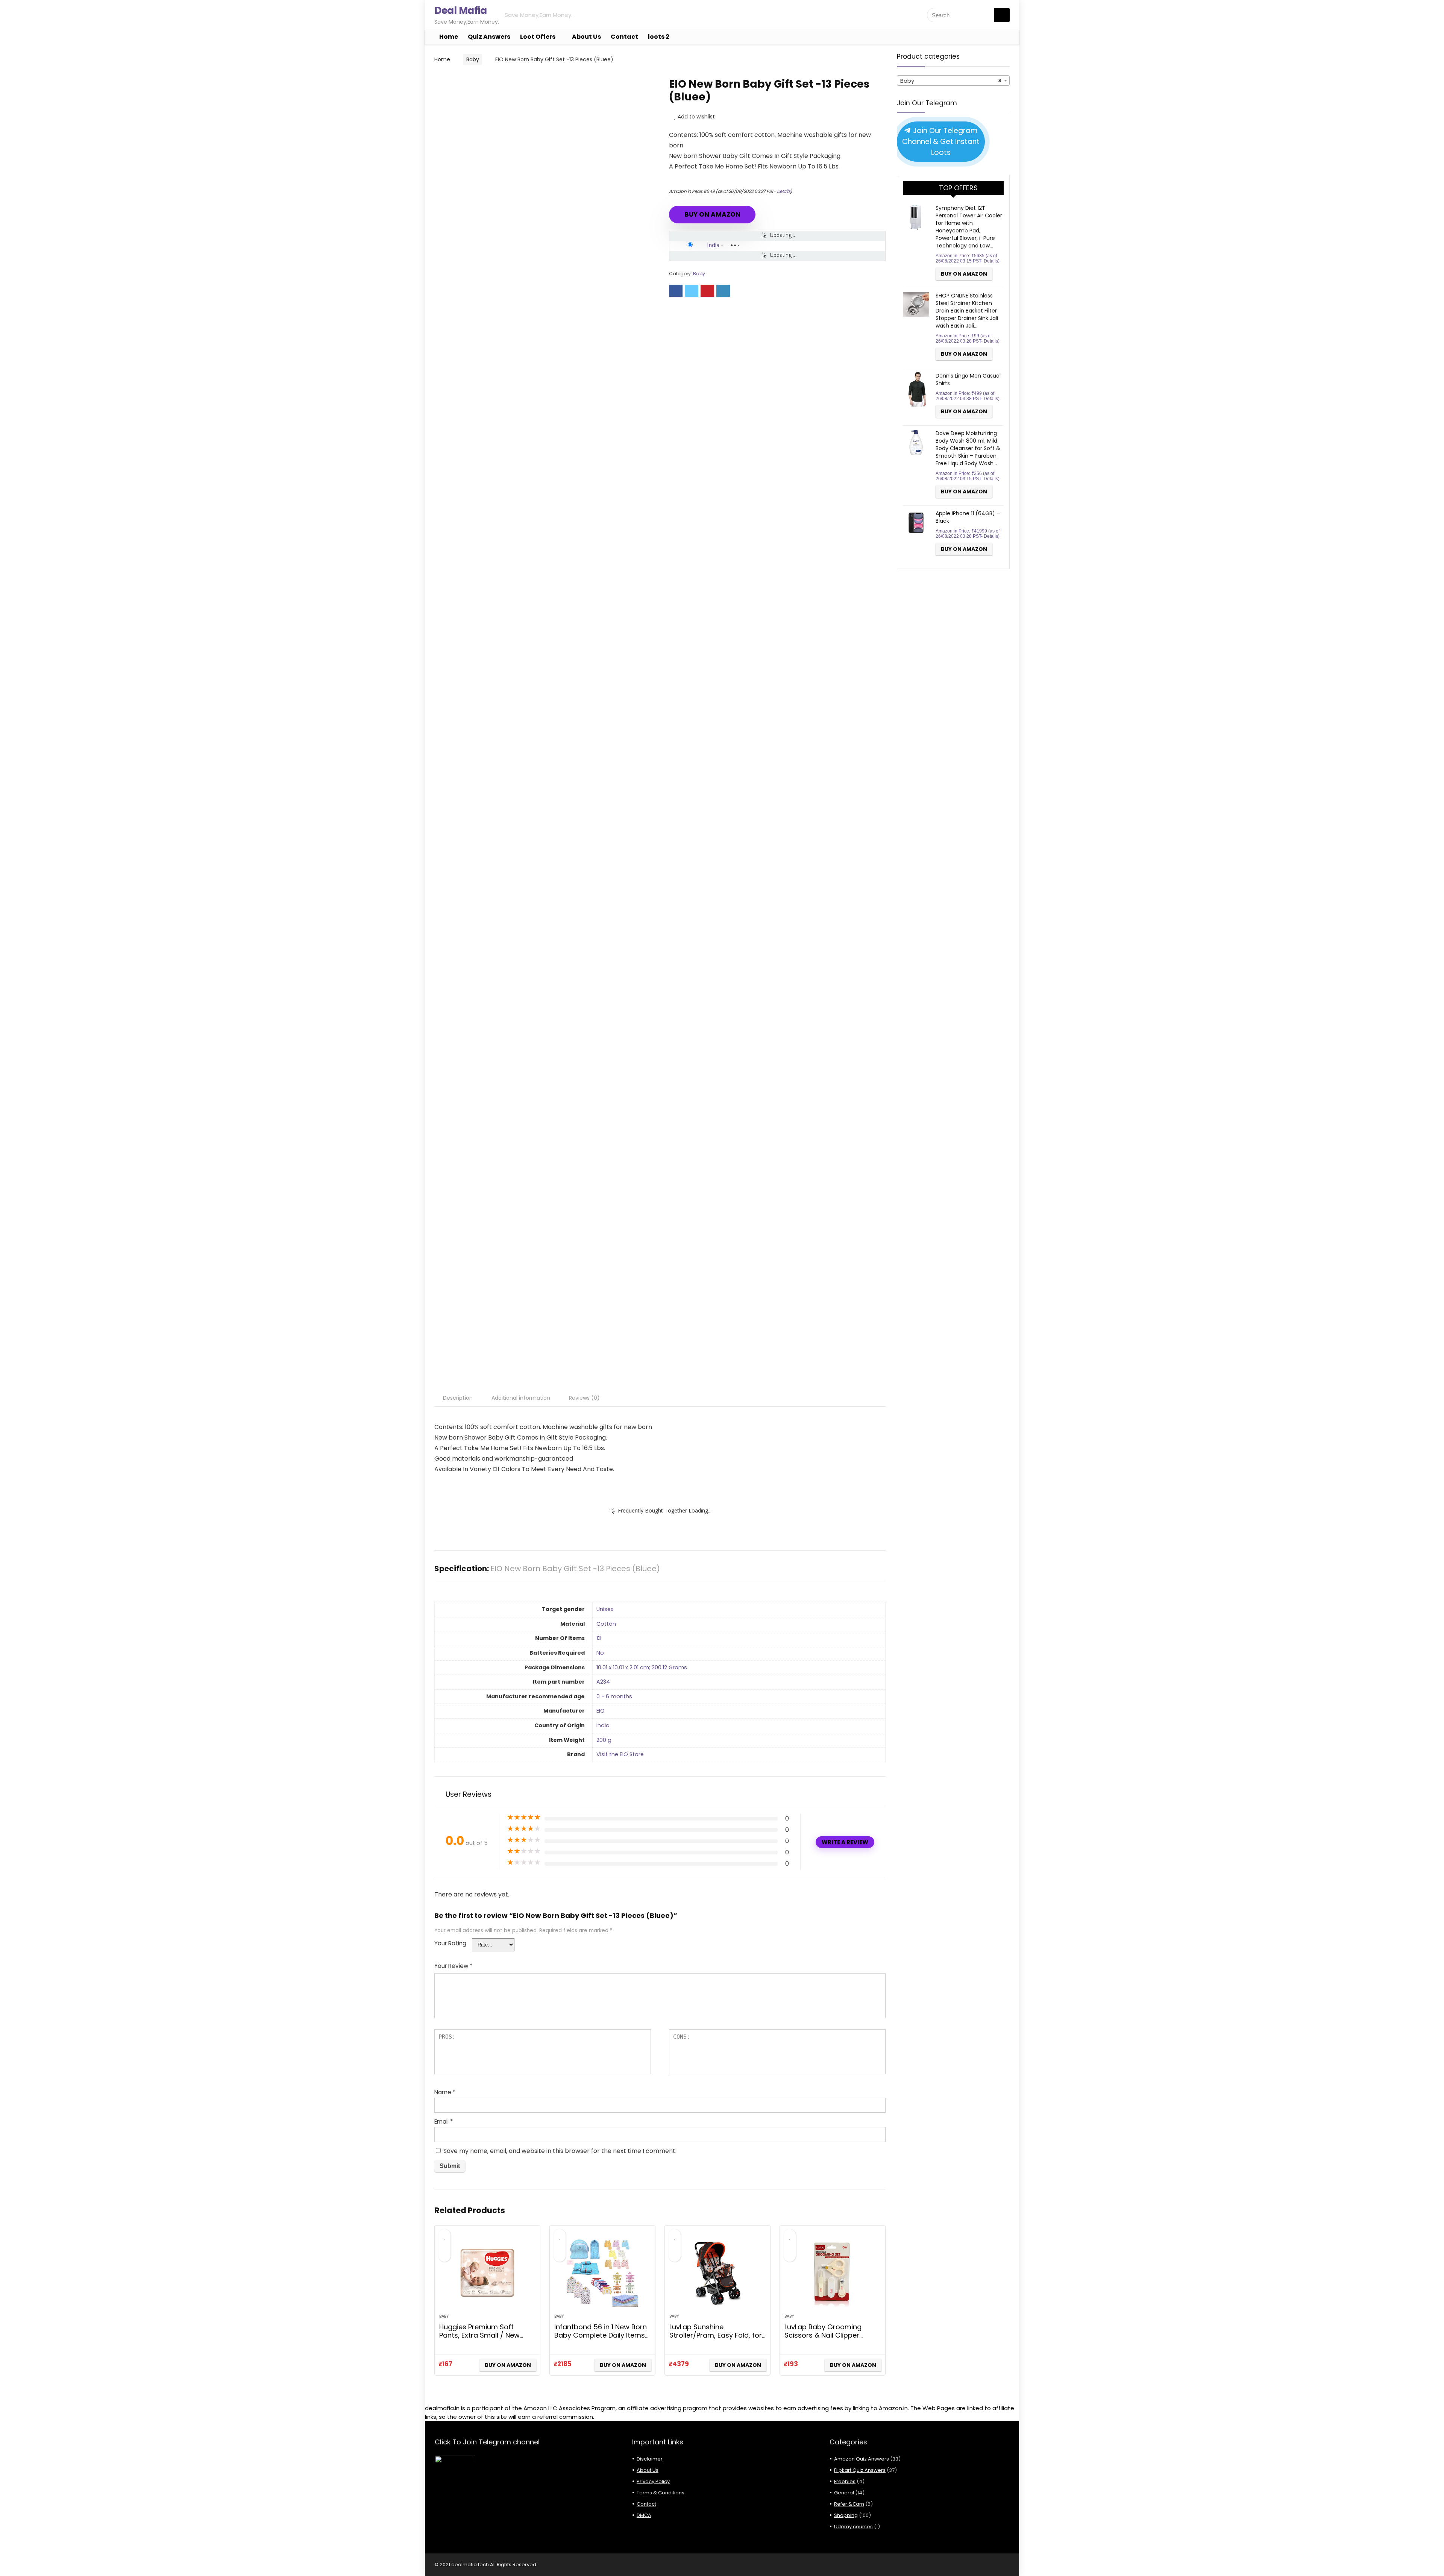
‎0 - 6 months (614, 1696)
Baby (473, 59)
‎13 (599, 1638)
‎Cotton (606, 1624)
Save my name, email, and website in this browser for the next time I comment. (560, 2151)
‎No (600, 1653)
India (713, 245)
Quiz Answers (489, 37)
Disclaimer (650, 2459)
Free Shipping (465, 84)
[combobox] (953, 80)
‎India (603, 1725)
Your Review (453, 1966)
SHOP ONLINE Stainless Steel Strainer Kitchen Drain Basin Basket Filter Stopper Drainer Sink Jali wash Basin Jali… (967, 311)
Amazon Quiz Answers (862, 2459)
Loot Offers (538, 37)
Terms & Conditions (661, 2493)
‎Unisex (605, 1609)
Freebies (845, 2481)
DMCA (644, 2515)
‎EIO (601, 1711)
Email (444, 2122)
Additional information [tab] (521, 1398)
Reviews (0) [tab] (584, 1398)
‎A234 (603, 1682)
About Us (586, 37)
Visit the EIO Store (620, 1754)
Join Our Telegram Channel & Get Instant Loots (941, 142)
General (844, 2493)
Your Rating (450, 1943)
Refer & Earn (849, 2504)
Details (784, 191)
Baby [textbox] (951, 81)
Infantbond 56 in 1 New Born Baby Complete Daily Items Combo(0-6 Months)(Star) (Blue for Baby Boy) (601, 2339)
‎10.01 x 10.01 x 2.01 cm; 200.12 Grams (642, 1667)
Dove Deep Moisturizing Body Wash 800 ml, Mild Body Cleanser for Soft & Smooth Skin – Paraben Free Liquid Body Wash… (968, 448)
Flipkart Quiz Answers (860, 2470)
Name (445, 2092)
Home (449, 37)
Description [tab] (458, 1398)
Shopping (846, 2515)
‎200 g (604, 1740)
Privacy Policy (653, 2481)
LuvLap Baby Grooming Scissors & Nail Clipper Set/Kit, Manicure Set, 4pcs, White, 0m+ (830, 2339)
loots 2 (659, 37)
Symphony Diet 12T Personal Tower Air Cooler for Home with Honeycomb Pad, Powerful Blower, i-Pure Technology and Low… (969, 227)
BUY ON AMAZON (712, 214)
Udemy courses (853, 2527)
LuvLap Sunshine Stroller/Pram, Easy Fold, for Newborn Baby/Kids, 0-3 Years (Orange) (716, 2339)
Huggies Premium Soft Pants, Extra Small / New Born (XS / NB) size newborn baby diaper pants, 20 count (487, 2339)
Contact (624, 37)
